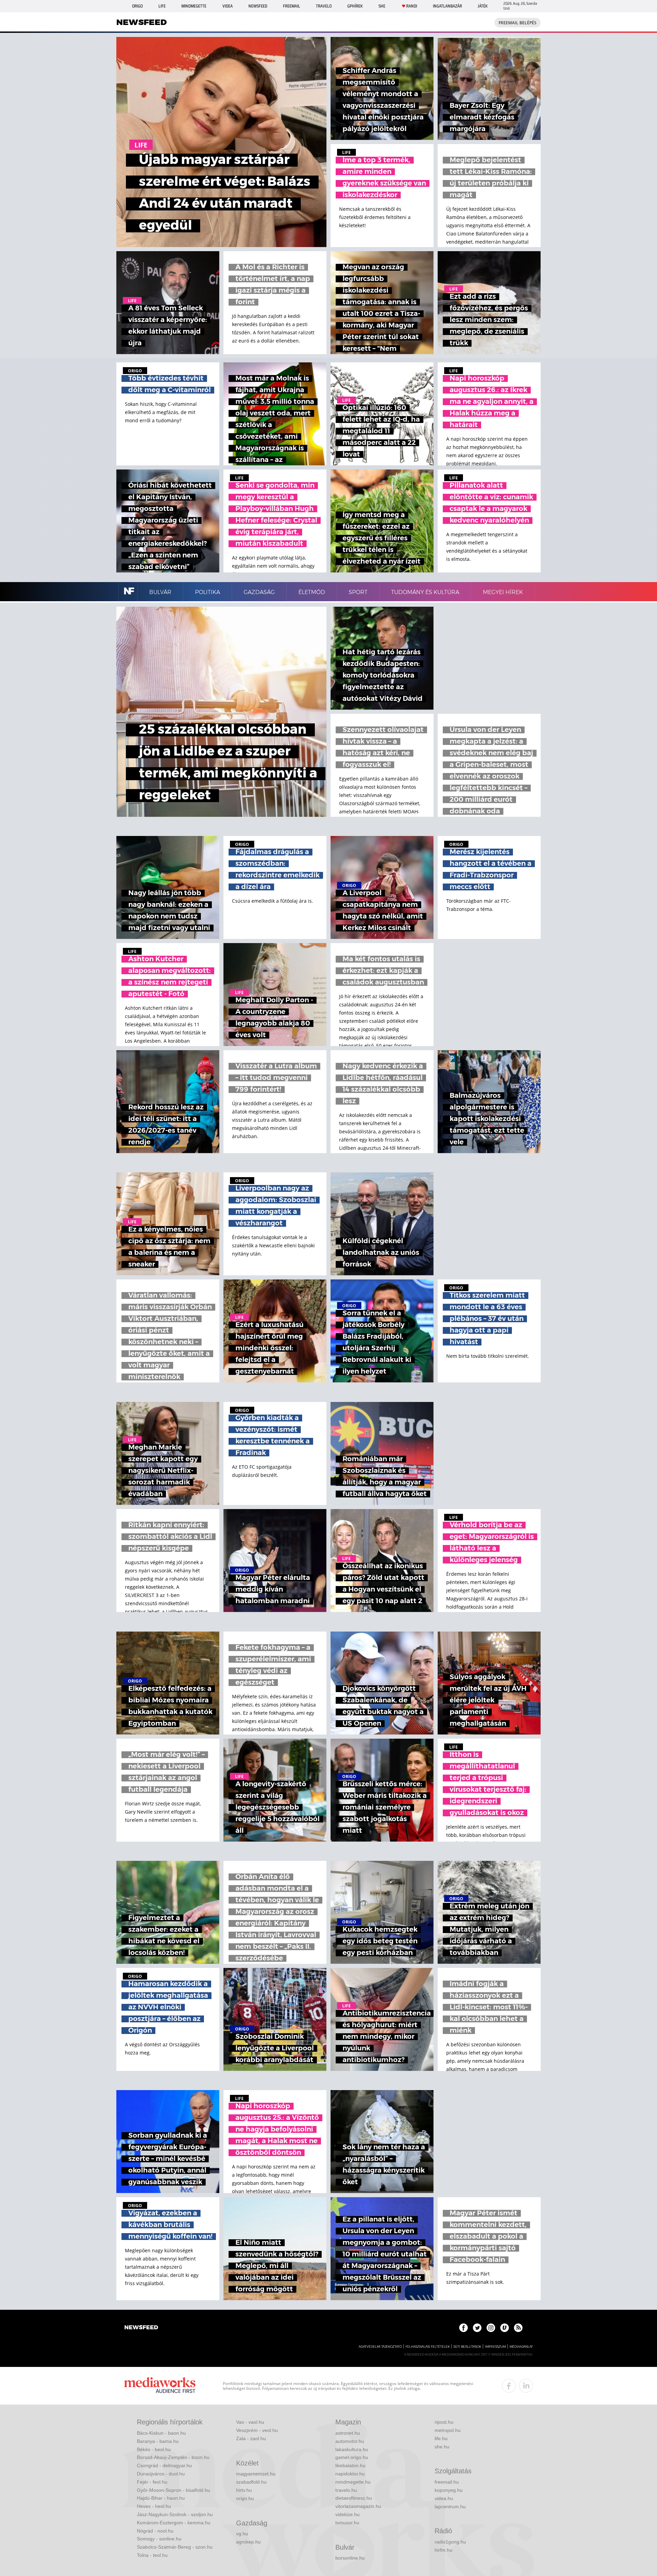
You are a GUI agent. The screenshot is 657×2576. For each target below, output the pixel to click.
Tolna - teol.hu (152, 2555)
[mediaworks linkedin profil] (526, 2386)
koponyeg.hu (449, 2490)
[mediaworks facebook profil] (509, 2386)
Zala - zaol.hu (251, 2438)
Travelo (324, 6)
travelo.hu (346, 2490)
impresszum (495, 2347)
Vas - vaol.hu (250, 2422)
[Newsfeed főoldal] (141, 2328)
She (382, 6)
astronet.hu (348, 2433)
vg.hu (242, 2534)
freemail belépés (518, 23)
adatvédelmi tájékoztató (380, 2347)
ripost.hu (444, 2422)
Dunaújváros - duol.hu (161, 2474)
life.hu (441, 2438)
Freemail (292, 6)
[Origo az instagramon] (491, 2328)
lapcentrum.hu (450, 2507)
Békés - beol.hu (154, 2449)
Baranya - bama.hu (158, 2441)
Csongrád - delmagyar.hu (164, 2465)
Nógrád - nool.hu (155, 2531)
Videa (228, 6)
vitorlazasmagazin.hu (358, 2506)
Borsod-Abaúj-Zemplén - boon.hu (173, 2457)
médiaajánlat (521, 2347)
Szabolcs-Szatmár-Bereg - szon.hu (175, 2547)
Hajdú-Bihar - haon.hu (161, 2498)
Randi (412, 6)
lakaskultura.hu (352, 2449)
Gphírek (355, 6)
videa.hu (444, 2498)
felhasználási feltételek (428, 2347)
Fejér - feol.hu (152, 2482)
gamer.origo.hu (352, 2457)
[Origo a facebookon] (463, 2328)
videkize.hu (347, 2514)
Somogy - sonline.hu (159, 2539)
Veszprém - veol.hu (257, 2430)
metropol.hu (448, 2430)
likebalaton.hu (350, 2465)
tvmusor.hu (347, 2523)
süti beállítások (467, 2347)
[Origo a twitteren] (477, 2328)
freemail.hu (447, 2482)
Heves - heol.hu (154, 2506)
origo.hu (245, 2498)
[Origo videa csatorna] (505, 2328)
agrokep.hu (248, 2542)
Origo (137, 6)
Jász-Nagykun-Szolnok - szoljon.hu (175, 2514)
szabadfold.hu (251, 2482)
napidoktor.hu (350, 2474)
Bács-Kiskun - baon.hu (161, 2433)
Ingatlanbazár (447, 6)
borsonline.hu (350, 2558)
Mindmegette (194, 6)
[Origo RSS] (518, 2328)
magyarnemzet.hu (256, 2474)
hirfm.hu (443, 2550)
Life (162, 6)
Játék (483, 6)
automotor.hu (350, 2441)
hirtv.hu (244, 2490)
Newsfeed (258, 6)
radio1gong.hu (450, 2542)
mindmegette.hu (353, 2482)
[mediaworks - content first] (160, 2386)
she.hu (442, 2447)
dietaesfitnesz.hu (354, 2498)
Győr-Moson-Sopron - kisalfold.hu (173, 2490)
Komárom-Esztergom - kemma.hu (174, 2523)
